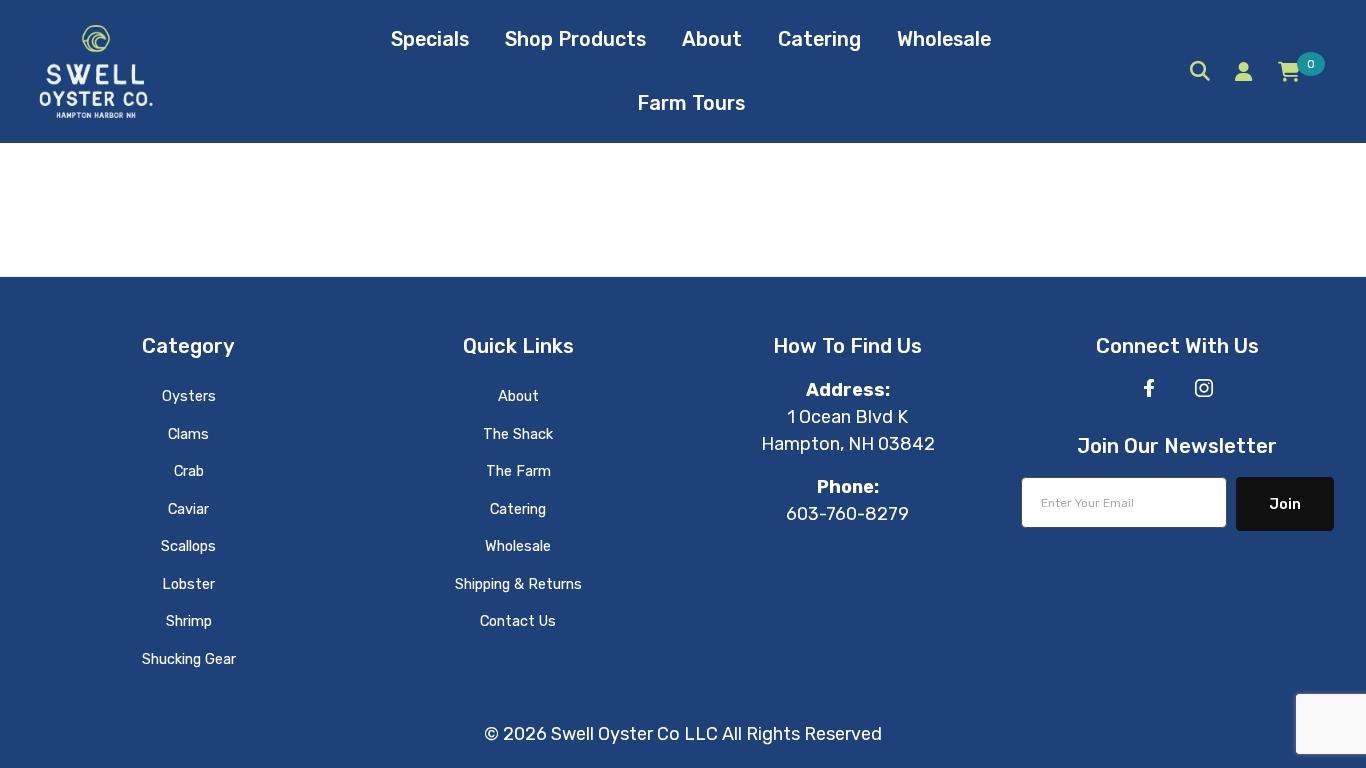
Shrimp (189, 621)
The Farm (518, 471)
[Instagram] (1204, 388)
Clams (188, 434)
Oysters (189, 396)
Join (1285, 504)
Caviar (188, 509)
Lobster (188, 584)
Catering (518, 509)
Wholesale (518, 546)
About (518, 396)
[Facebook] (1149, 388)
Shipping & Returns (518, 584)
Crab (189, 471)
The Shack (518, 434)
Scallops (188, 546)
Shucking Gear (189, 659)
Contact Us (518, 621)
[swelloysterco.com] (96, 70)
